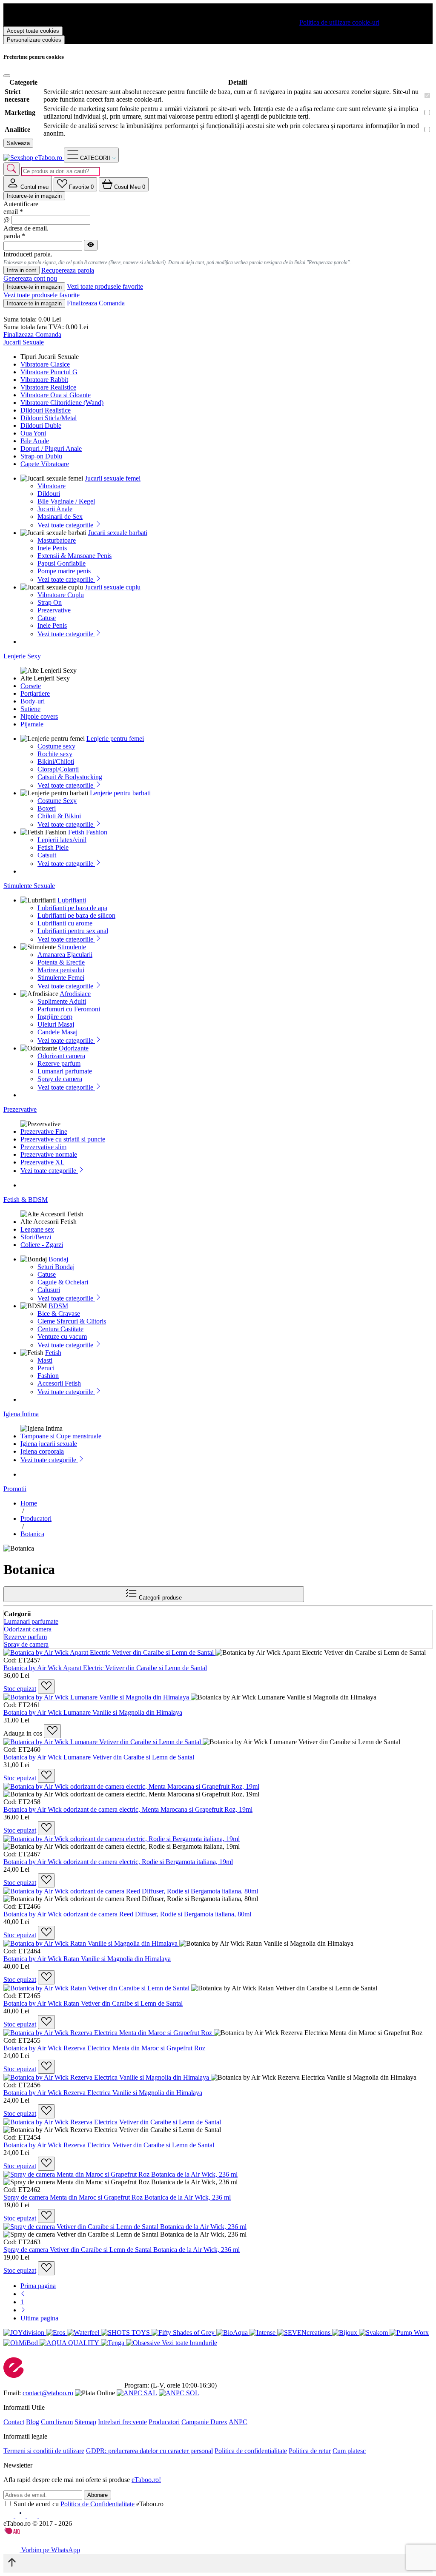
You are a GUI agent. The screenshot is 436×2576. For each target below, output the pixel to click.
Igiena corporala (42, 1451)
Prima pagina (38, 2286)
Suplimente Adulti (62, 1001)
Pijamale (32, 724)
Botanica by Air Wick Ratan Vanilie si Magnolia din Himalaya (87, 1959)
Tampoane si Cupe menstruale (61, 1436)
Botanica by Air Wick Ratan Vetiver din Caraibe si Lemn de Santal (93, 2003)
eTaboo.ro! (146, 2480)
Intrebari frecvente (122, 2422)
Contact (14, 2422)
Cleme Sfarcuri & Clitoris (72, 1321)
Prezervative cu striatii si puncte (63, 1139)
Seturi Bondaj (56, 1267)
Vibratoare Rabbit (44, 380)
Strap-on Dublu (41, 456)
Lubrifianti (72, 900)
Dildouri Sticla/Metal (49, 418)
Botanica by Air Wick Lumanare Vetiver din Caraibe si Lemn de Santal (99, 1757)
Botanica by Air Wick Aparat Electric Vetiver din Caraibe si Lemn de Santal (105, 1668)
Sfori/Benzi (36, 1237)
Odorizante (74, 1048)
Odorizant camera (61, 1056)
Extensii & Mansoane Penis (75, 556)
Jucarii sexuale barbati (118, 533)
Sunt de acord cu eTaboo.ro (89, 2504)
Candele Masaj (57, 1032)
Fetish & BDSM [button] (26, 1200)
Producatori (164, 2422)
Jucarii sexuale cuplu (113, 587)
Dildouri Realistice (46, 410)
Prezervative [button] (20, 1109)
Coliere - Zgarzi (42, 1245)
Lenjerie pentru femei (115, 739)
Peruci (46, 1368)
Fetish (53, 1353)
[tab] (28, 184)
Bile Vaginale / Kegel (66, 501)
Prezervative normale (49, 1154)
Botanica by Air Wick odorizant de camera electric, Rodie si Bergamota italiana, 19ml (118, 1862)
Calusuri (49, 1290)
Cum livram (57, 2422)
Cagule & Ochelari (63, 1282)
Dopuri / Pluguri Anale (51, 448)
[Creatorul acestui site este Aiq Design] (19, 2532)
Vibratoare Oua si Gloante (56, 395)
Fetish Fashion (88, 832)
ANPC (238, 2422)
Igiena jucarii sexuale (49, 1444)
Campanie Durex (204, 2422)
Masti (45, 1360)
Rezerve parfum (59, 1063)
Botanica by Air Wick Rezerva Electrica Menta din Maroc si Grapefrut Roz (104, 2048)
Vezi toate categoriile (66, 525)
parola (14, 236)
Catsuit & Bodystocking (70, 777)
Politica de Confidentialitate (98, 2504)
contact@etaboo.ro (48, 2393)
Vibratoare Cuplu (61, 595)
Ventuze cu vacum (62, 1336)
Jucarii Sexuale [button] (24, 342)
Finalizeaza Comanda (96, 303)
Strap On (50, 602)
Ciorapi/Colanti (58, 769)
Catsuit (47, 855)
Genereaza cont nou (30, 278)
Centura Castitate (60, 1329)
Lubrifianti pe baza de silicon (76, 915)
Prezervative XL (43, 1162)
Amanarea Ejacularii (65, 955)
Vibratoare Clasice (45, 364)
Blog (33, 2422)
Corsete (31, 686)
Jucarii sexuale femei (113, 478)
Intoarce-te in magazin (34, 196)
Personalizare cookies (34, 40)
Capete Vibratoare (45, 464)
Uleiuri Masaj (56, 1024)
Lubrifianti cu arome (65, 923)
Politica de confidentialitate (251, 2451)
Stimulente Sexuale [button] (29, 886)
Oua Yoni (33, 433)
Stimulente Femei (61, 978)
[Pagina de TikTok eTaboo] (44, 2516)
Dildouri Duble (41, 426)
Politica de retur (310, 2451)
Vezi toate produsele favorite (105, 286)
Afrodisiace (75, 994)
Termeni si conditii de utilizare (44, 2451)
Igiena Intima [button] (21, 1414)
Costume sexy (56, 746)
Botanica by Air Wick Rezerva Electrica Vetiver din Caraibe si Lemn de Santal (109, 2145)
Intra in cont (22, 270)
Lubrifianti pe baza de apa (72, 908)
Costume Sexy (57, 801)
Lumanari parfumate (65, 1071)
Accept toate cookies (33, 31)
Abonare (98, 2495)
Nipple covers (39, 716)
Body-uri (33, 701)
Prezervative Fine (44, 1131)
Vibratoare (52, 486)
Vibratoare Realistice (48, 387)
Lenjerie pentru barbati (120, 793)
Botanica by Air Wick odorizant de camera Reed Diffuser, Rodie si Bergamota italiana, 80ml (127, 1914)
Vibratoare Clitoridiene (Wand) (62, 403)
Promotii (15, 1489)
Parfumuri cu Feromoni (69, 1009)
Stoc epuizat (20, 1689)
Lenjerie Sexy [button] (22, 656)
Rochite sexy (55, 754)
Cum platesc (349, 2451)
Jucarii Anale (55, 509)
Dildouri (49, 494)
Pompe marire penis (64, 571)
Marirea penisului (61, 970)
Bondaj (58, 1259)
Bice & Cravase (59, 1314)
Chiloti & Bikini (59, 816)
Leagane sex (37, 1229)
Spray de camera (60, 1079)
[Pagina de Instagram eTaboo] (21, 2516)
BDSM (58, 1306)
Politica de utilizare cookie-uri (339, 22)
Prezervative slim (43, 1147)
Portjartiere (35, 693)
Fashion (48, 1376)
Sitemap (85, 2422)
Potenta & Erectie (61, 962)
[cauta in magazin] (11, 169)
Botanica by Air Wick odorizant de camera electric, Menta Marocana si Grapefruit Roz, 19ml (128, 1809)
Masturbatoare (57, 540)
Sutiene (30, 709)
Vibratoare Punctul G (49, 372)
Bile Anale (35, 441)
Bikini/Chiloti (56, 761)
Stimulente (72, 947)
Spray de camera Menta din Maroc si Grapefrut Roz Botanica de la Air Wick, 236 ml (117, 2197)
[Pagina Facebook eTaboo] (9, 2516)
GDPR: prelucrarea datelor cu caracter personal (149, 2451)
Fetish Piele (53, 847)
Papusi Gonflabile (62, 563)
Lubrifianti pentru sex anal (73, 931)
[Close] (7, 76)
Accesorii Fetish (59, 1383)
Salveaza (18, 143)
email (13, 212)
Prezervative (54, 610)
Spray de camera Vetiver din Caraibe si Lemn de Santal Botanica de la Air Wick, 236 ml (122, 2250)
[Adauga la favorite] (46, 1686)
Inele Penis (52, 548)
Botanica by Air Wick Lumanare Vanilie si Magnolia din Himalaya (93, 1712)
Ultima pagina (39, 2318)
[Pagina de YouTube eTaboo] (33, 2516)
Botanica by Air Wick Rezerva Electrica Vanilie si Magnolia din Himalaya (103, 2093)
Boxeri (47, 808)
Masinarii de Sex (60, 517)
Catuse (47, 618)
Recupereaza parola (68, 271)
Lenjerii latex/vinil (62, 840)
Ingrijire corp (55, 1017)
